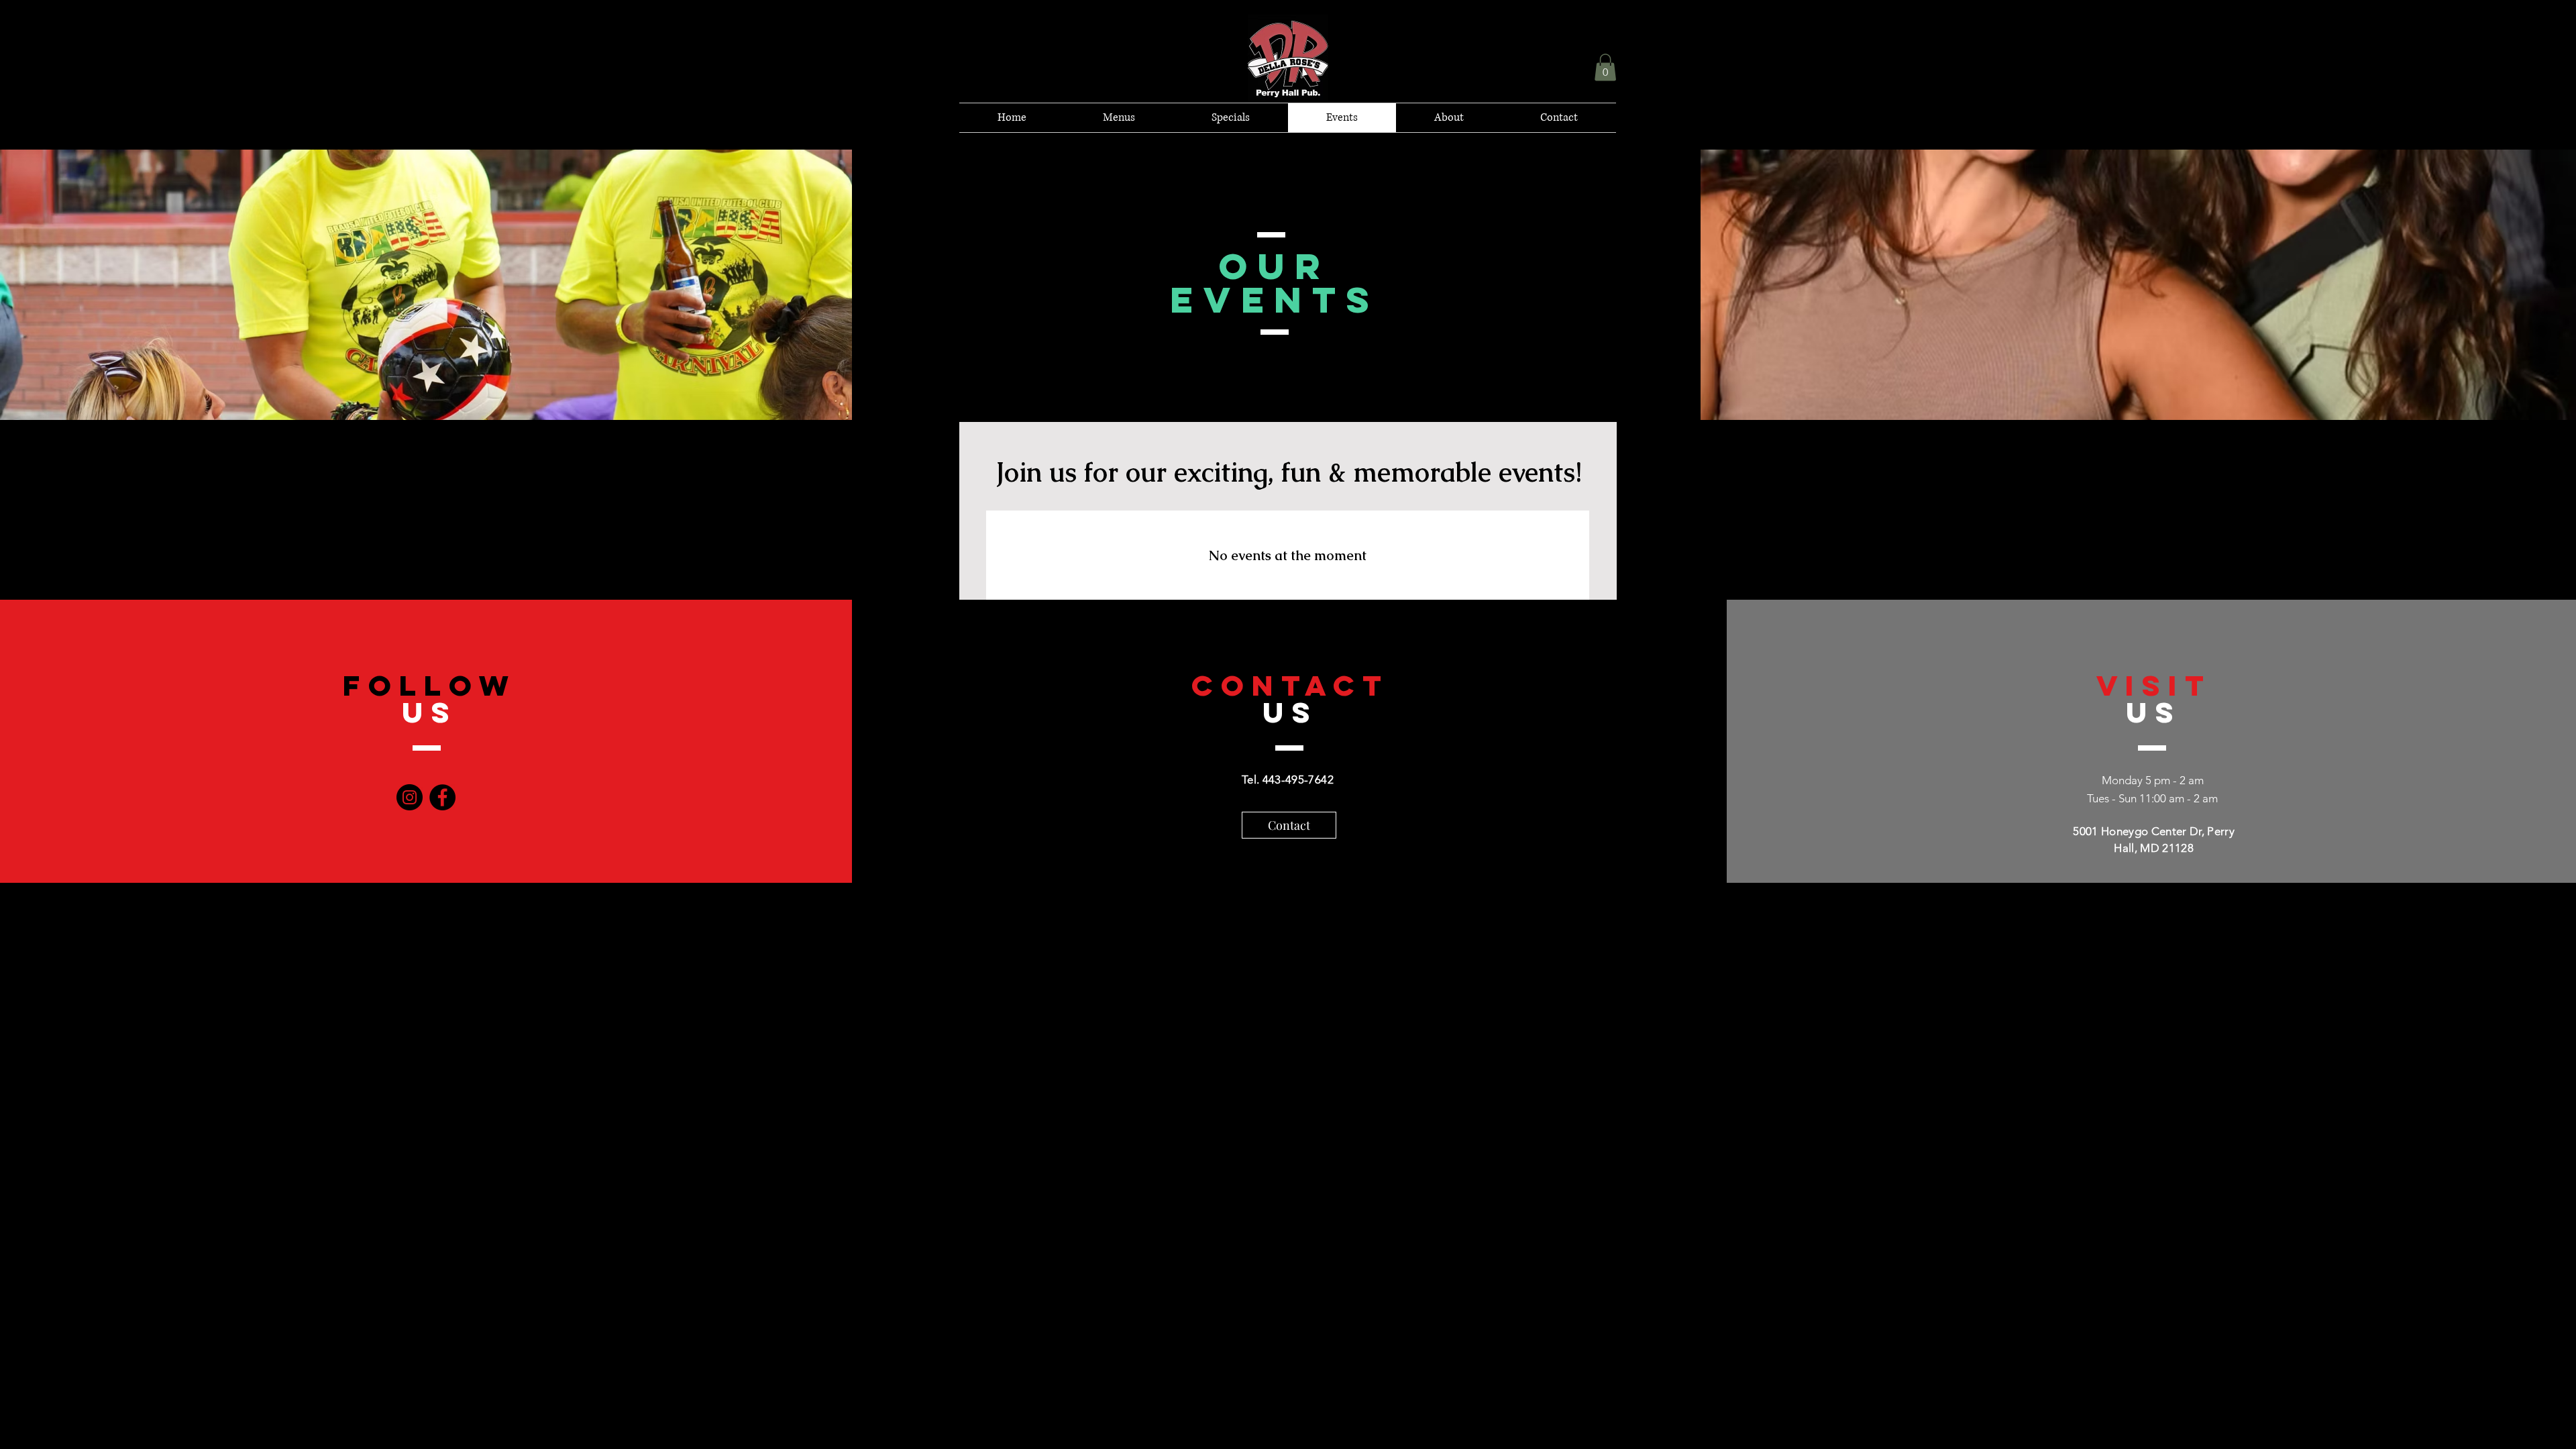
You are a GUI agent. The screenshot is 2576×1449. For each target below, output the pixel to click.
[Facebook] (442, 797)
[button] (1605, 67)
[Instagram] (410, 797)
